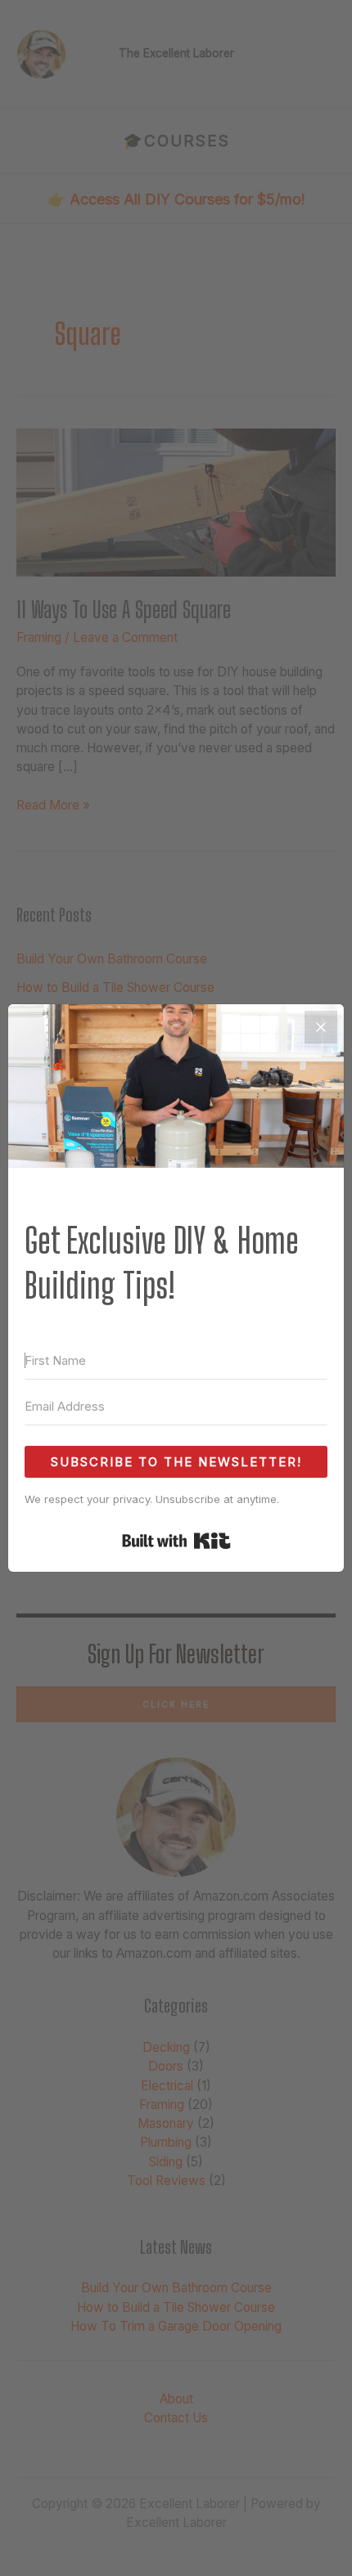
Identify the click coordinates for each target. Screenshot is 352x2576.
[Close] (321, 1027)
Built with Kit (176, 1541)
